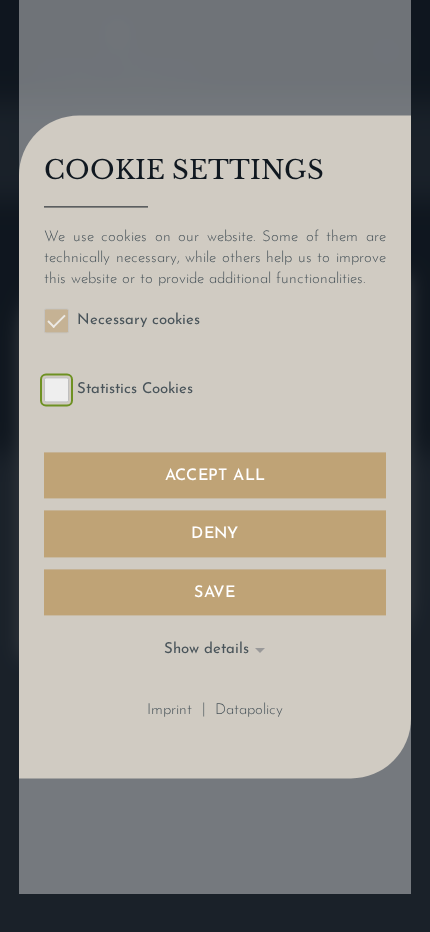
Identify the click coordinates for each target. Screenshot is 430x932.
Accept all (215, 477)
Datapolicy (249, 710)
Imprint (169, 710)
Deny (215, 535)
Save (215, 593)
